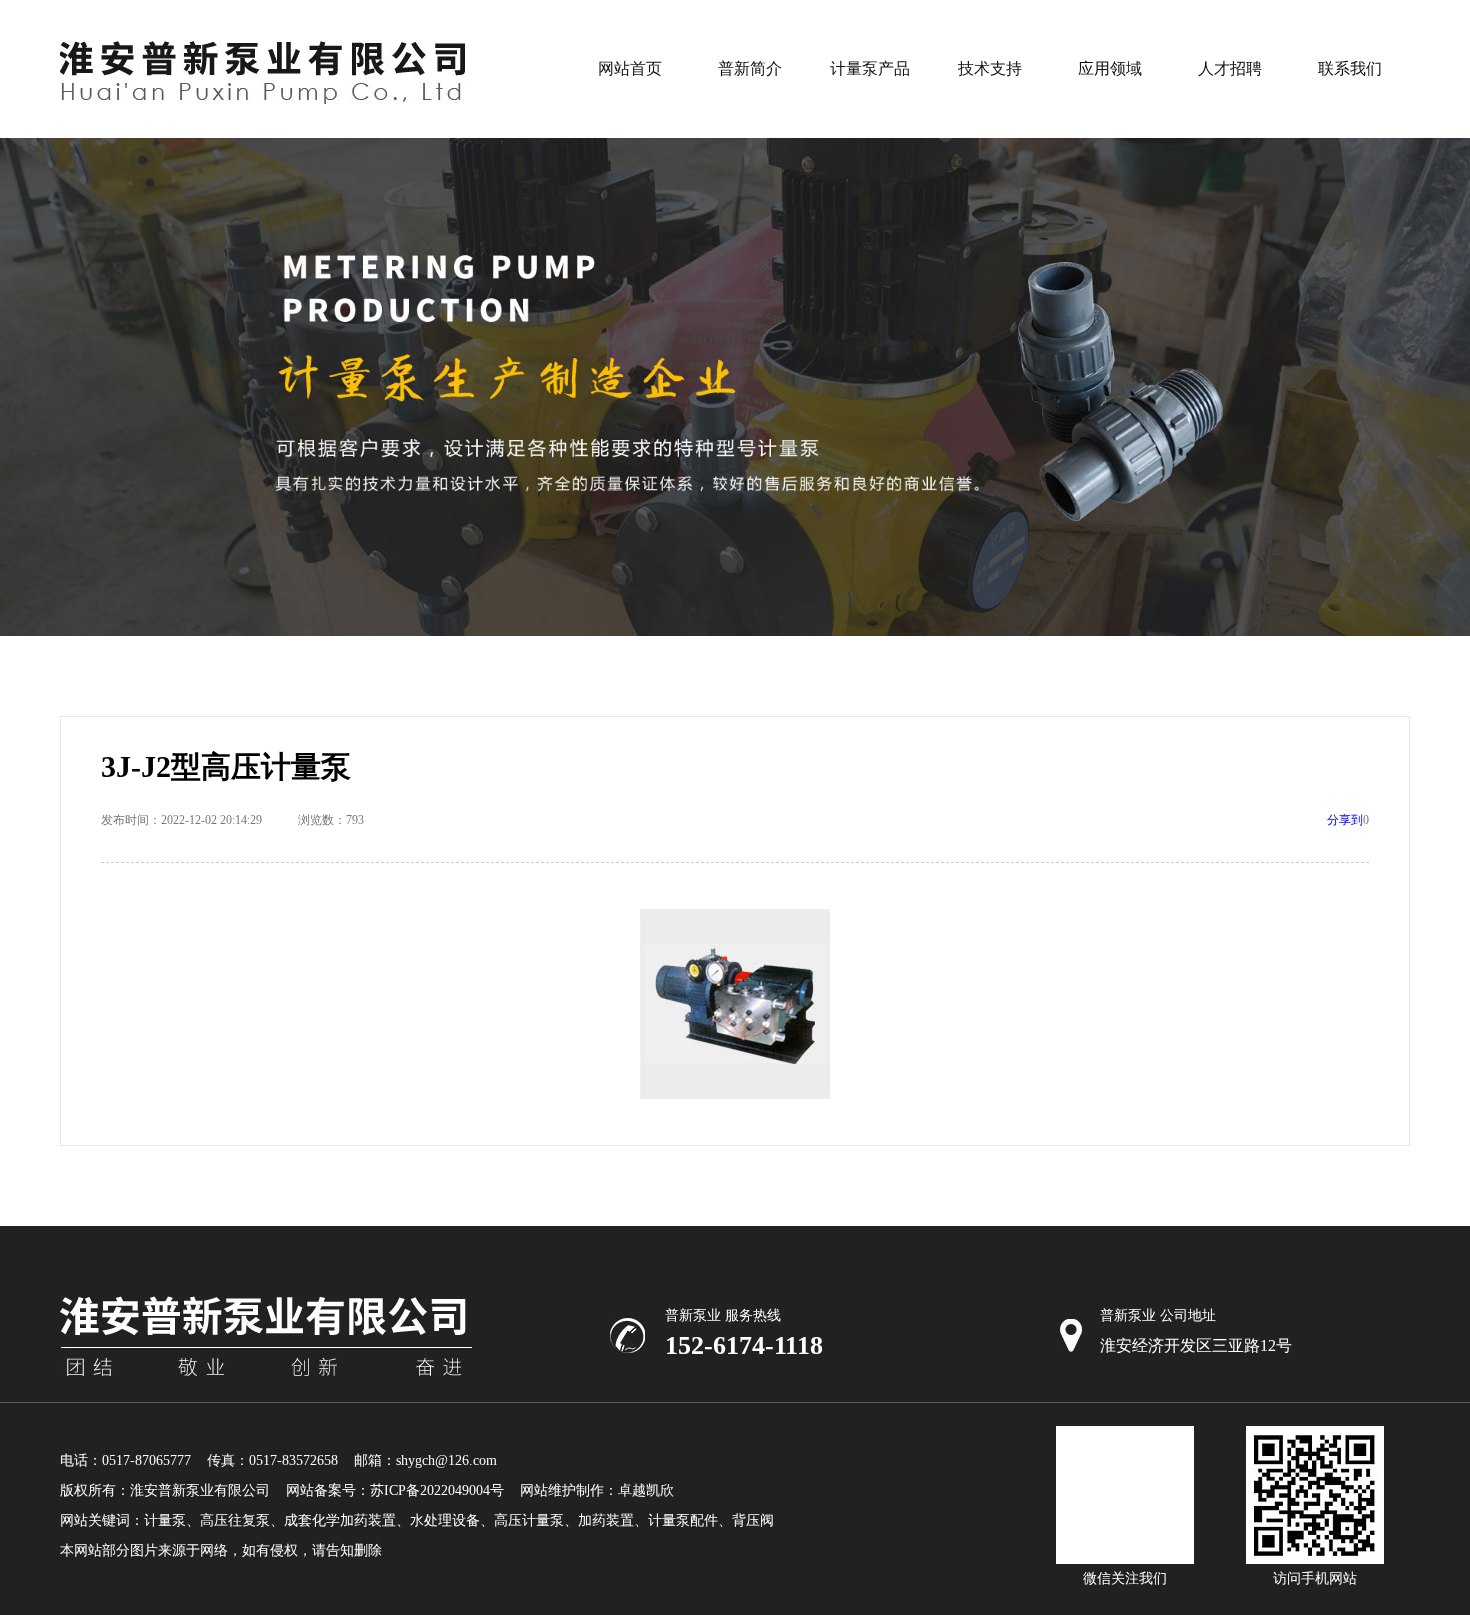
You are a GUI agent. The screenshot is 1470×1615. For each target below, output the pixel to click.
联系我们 (1350, 68)
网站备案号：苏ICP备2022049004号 (395, 1490)
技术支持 (990, 68)
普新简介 (750, 68)
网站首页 (630, 68)
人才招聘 (1230, 68)
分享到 (1345, 820)
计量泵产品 (870, 68)
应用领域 (1110, 68)
